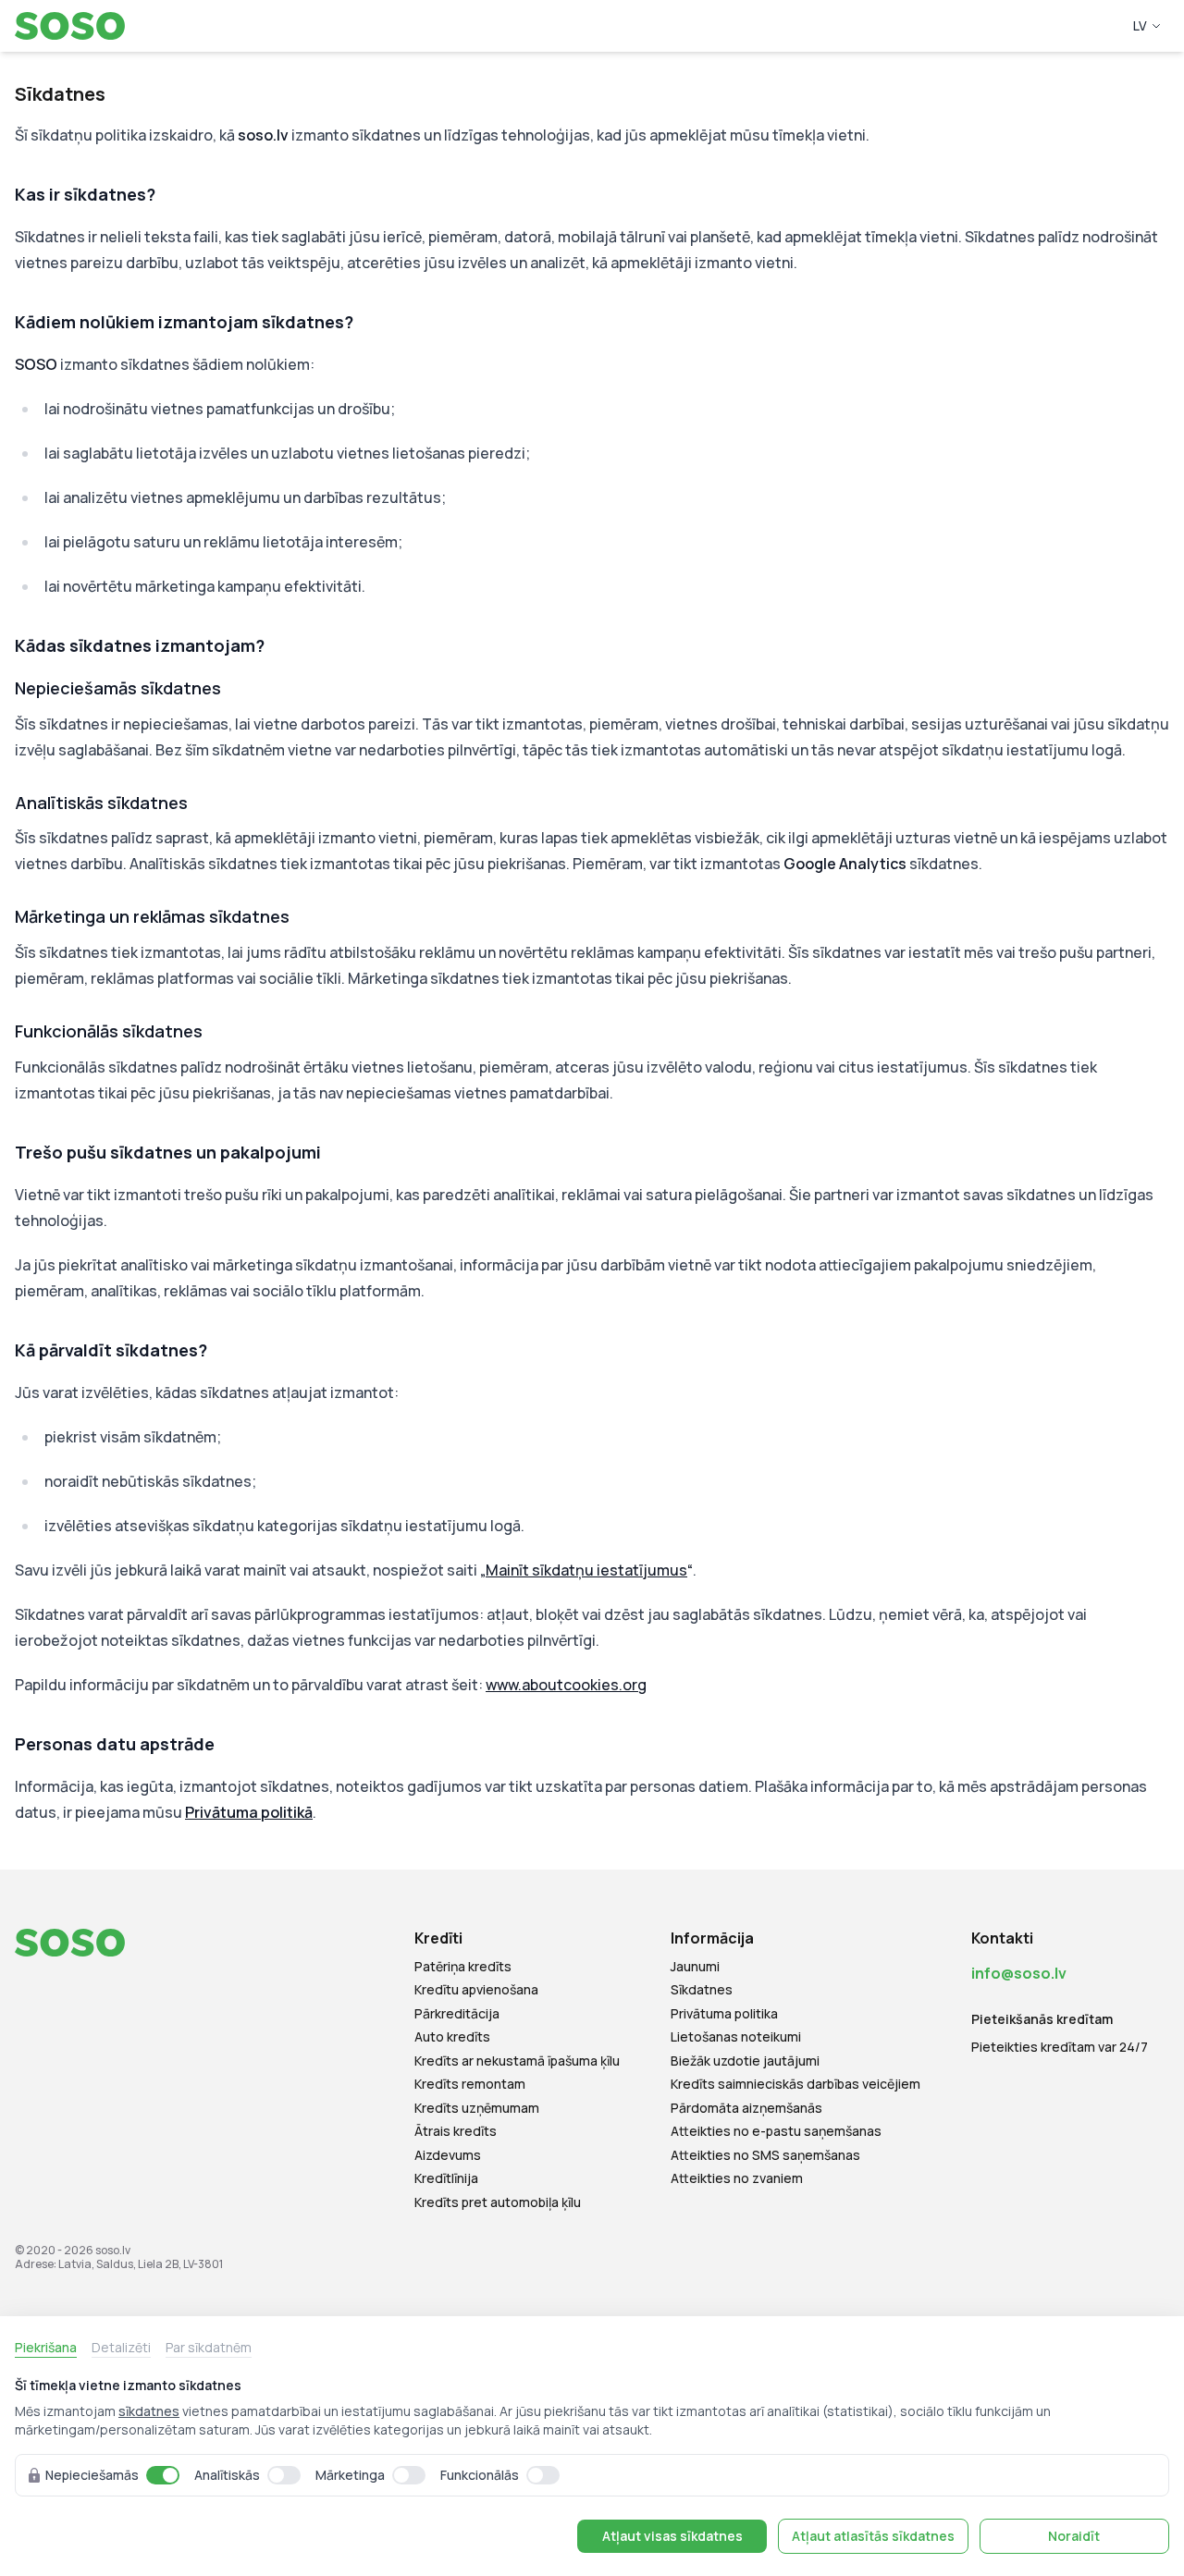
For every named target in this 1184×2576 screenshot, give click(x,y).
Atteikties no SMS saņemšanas (765, 2155)
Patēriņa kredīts (463, 1967)
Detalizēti (121, 2347)
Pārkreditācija (457, 2014)
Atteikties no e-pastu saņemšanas (776, 2131)
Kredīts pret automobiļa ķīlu (498, 2202)
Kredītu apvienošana (476, 1990)
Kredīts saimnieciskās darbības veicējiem (795, 2084)
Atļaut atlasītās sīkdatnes (873, 2536)
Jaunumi (695, 1967)
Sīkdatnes (702, 1990)
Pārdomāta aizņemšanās (746, 2108)
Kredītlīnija (446, 2178)
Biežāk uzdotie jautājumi (745, 2061)
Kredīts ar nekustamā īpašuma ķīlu (517, 2061)
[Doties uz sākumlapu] (74, 26)
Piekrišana (46, 2347)
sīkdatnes (149, 2411)
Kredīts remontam (470, 2084)
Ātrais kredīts (456, 2131)
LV (1140, 25)
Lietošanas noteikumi (736, 2037)
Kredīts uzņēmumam (477, 2108)
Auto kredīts (452, 2037)
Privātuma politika (724, 2014)
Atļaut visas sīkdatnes (672, 2536)
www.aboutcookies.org (566, 1685)
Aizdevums (448, 2155)
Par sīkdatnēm (209, 2347)
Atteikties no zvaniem (737, 2178)
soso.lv (113, 2250)
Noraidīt (1074, 2536)
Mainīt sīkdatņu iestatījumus (586, 1570)
